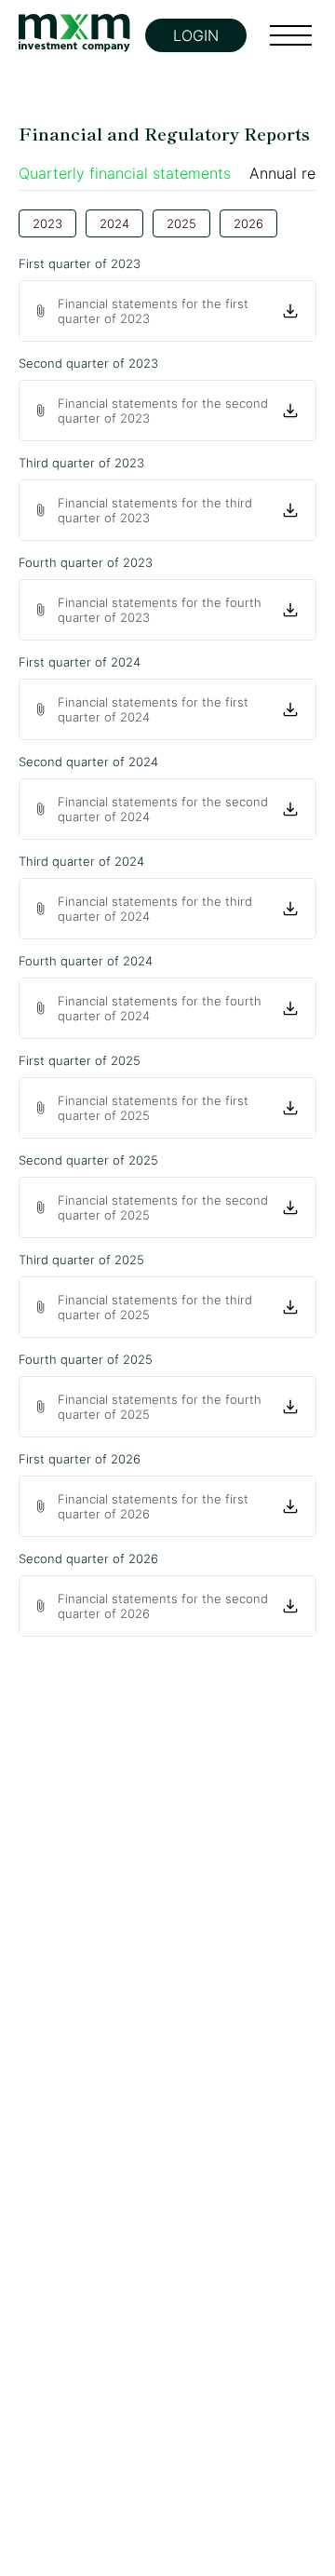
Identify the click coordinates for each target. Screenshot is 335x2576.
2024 (114, 223)
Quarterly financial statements (125, 173)
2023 (47, 223)
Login (196, 35)
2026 (248, 223)
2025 (181, 223)
